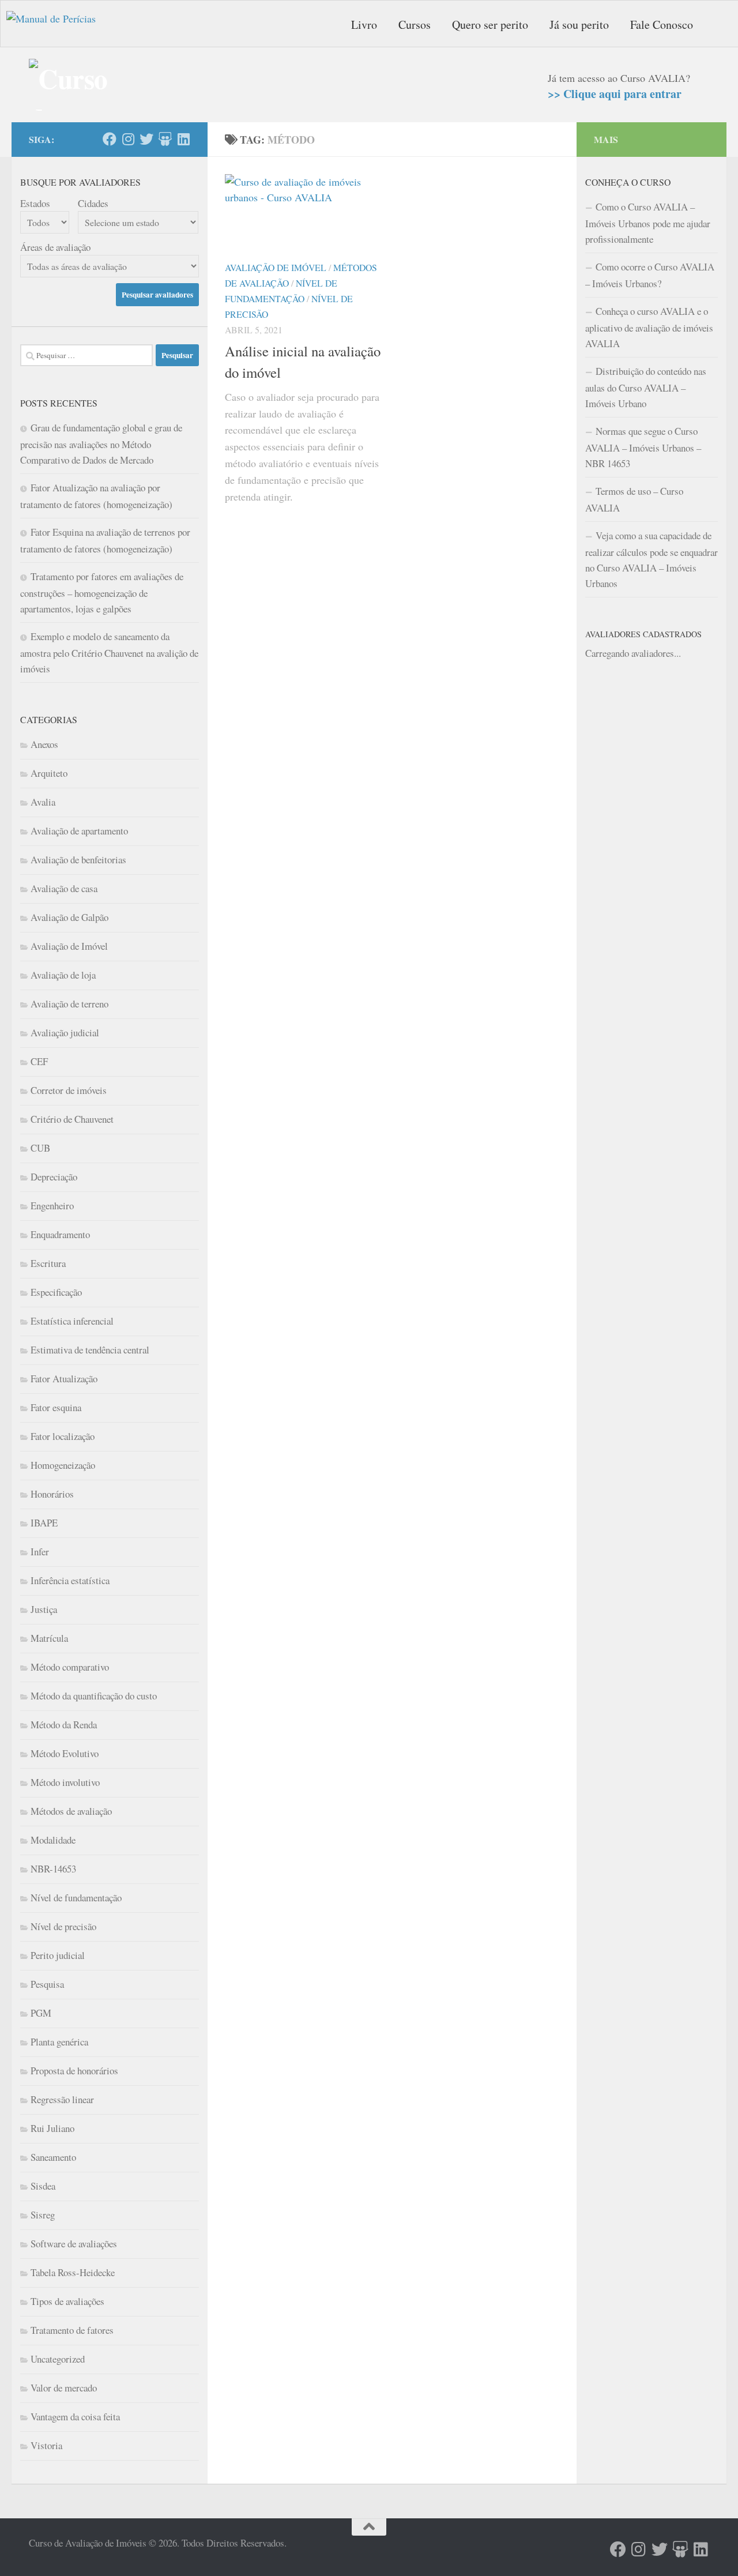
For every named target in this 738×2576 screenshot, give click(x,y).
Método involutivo (65, 1782)
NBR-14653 (53, 1869)
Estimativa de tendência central (90, 1350)
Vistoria (46, 2445)
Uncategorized (58, 2359)
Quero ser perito (490, 25)
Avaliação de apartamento (79, 831)
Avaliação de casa (64, 888)
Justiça (44, 1609)
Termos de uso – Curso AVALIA (634, 499)
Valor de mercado (64, 2388)
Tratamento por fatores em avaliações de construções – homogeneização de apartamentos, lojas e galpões (102, 593)
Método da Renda (64, 1725)
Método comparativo (70, 1667)
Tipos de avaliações (67, 2301)
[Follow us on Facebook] (110, 139)
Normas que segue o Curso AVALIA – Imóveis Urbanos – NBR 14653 (643, 447)
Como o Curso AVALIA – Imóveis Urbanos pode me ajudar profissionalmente (648, 223)
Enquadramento (60, 1234)
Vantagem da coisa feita (75, 2417)
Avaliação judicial (65, 1033)
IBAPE (44, 1523)
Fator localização (63, 1436)
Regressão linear (62, 2099)
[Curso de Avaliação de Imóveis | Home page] (71, 85)
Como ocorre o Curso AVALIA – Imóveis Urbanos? (650, 275)
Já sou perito (579, 25)
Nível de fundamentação (76, 1898)
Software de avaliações (74, 2244)
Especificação (56, 1292)
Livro (364, 25)
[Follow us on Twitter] (146, 139)
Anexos (44, 744)
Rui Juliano (52, 2128)
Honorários (52, 1494)
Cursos (415, 25)
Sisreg (43, 2215)
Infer (40, 1552)
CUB (40, 1148)
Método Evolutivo (65, 1753)
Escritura (48, 1263)
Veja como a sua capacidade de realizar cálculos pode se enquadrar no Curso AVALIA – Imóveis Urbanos (652, 559)
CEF (39, 1061)
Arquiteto (49, 773)
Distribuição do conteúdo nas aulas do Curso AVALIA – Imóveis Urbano (646, 387)
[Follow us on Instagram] (128, 139)
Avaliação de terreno (69, 1004)
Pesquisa (47, 1984)
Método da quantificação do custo (94, 1696)
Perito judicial (58, 1955)
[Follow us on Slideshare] (165, 139)
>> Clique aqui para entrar (615, 94)
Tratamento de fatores (72, 2330)
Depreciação (54, 1177)
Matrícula (49, 1638)
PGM (41, 2013)
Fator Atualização (64, 1379)
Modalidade (53, 1840)
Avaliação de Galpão (69, 917)
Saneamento (53, 2157)
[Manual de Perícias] (64, 24)
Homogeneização (63, 1465)
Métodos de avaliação (71, 1811)
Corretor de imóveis (69, 1090)
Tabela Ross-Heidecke (73, 2272)
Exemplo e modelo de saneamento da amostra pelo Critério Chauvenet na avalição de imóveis (109, 653)
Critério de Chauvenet (72, 1119)
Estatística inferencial (72, 1321)
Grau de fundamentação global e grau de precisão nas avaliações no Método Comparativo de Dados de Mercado (101, 444)
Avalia (43, 802)
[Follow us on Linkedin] (183, 139)
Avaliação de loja (63, 975)
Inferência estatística (70, 1580)
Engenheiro (52, 1206)
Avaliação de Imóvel (276, 267)
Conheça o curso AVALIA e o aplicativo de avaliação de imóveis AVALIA (649, 327)
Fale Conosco (662, 25)
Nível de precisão (63, 1926)
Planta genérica (59, 2042)
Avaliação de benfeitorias (78, 860)
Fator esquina (56, 1407)
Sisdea (43, 2186)
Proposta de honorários (74, 2071)
